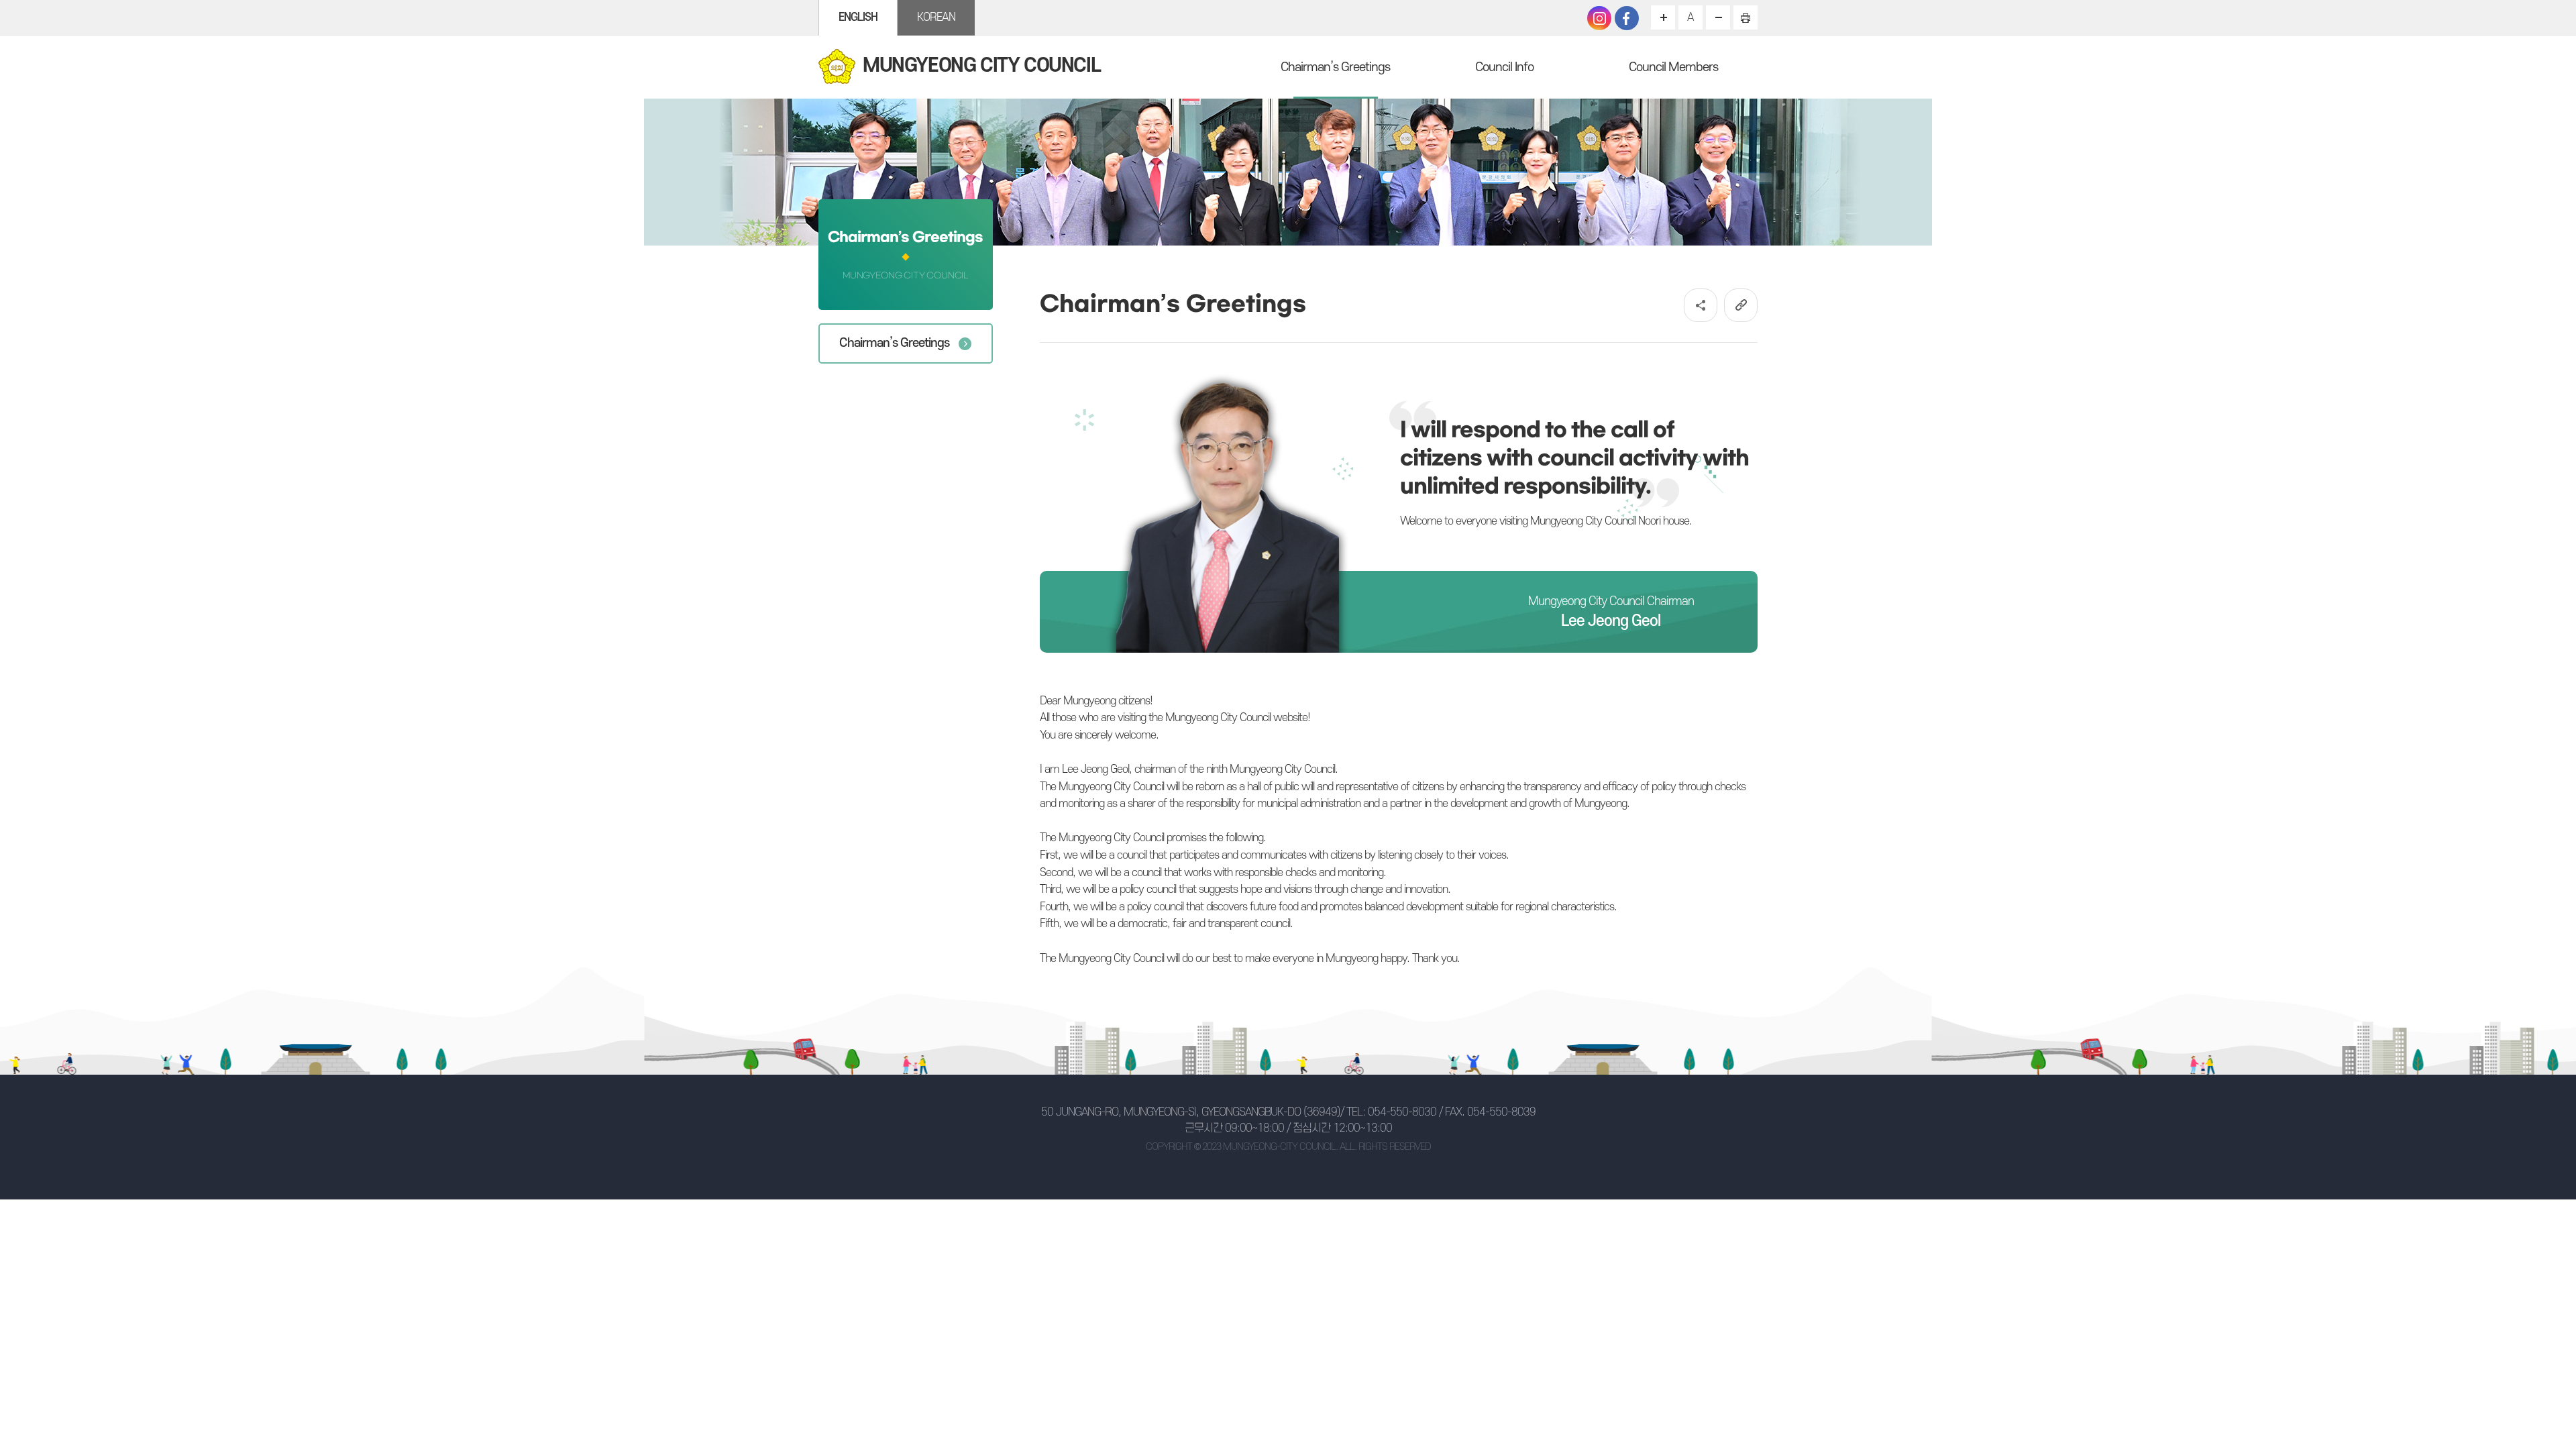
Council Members (1673, 67)
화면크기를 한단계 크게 (1663, 17)
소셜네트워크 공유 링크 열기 (1701, 305)
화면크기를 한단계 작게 (1718, 17)
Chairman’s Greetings (1335, 67)
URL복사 (1741, 305)
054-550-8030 (1402, 1112)
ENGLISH (858, 17)
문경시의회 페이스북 (1627, 18)
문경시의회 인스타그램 (1599, 18)
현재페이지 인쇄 (1746, 17)
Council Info (1504, 67)
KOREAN (936, 17)
